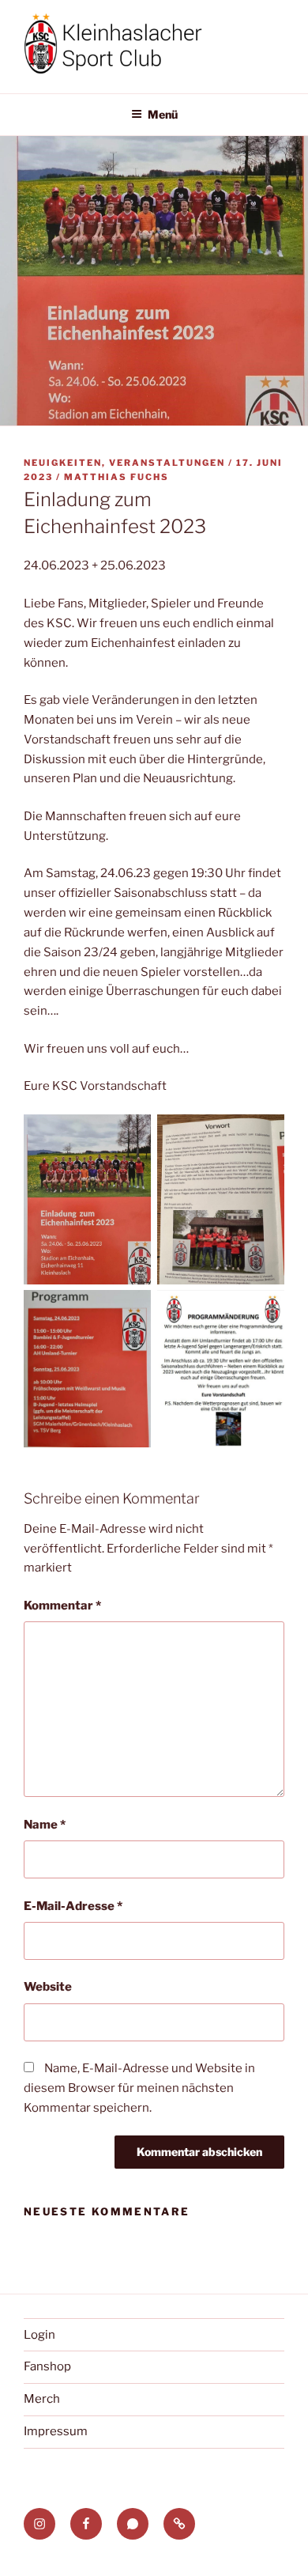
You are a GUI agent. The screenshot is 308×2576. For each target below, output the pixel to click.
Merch (42, 2399)
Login (39, 2335)
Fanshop (47, 2366)
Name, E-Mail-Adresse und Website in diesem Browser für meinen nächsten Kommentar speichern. (139, 2088)
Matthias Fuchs (116, 477)
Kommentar (62, 1606)
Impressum (56, 2431)
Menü (163, 114)
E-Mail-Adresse (73, 1906)
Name (45, 1825)
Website (48, 1987)
